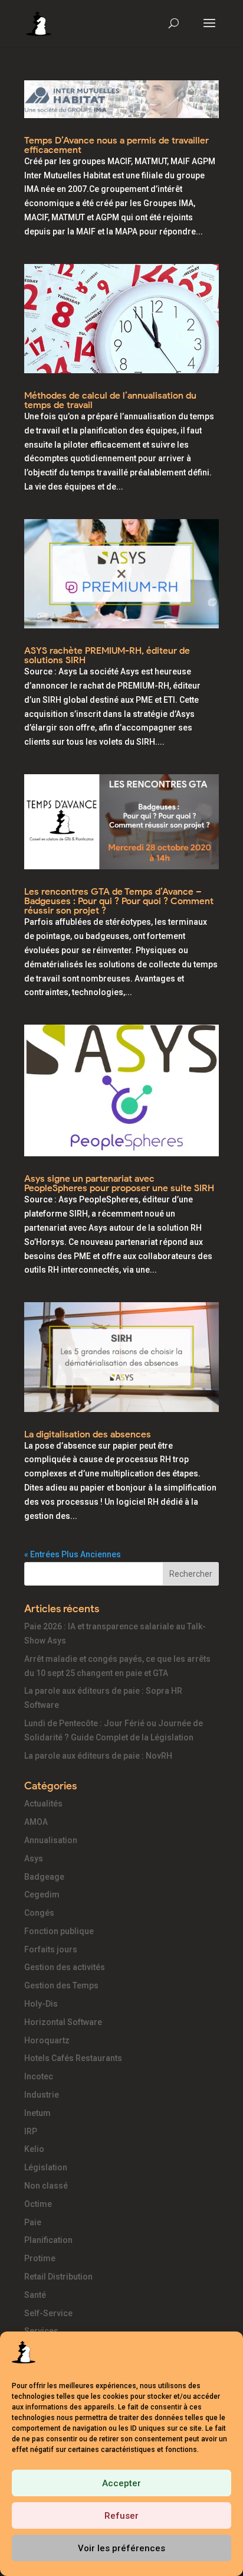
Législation (46, 2167)
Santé (35, 2295)
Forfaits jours (51, 1949)
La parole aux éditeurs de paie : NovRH (98, 1756)
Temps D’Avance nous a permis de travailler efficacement (116, 145)
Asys (34, 1858)
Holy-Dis (41, 2004)
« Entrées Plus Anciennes (73, 1554)
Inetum (37, 2113)
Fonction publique (59, 1931)
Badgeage (44, 1877)
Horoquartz (47, 2040)
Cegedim (42, 1894)
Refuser (121, 2516)
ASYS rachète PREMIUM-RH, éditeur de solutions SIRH (107, 655)
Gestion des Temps (61, 1985)
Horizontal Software (63, 2022)
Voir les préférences (121, 2548)
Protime (40, 2258)
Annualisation (51, 1840)
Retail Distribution (58, 2277)
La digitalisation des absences (88, 1434)
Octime (38, 2204)
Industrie (42, 2095)
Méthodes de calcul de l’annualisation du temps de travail (110, 400)
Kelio (34, 2149)
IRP (31, 2131)
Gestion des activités (65, 1967)
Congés (39, 1913)
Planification (48, 2240)
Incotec (39, 2076)
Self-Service (48, 2313)
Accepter (121, 2483)
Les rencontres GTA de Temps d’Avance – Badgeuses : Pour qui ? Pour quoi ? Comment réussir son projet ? (119, 901)
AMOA (36, 1822)
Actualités (43, 1804)
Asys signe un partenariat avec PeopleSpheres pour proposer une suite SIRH (119, 1183)
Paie (33, 2222)
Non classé (46, 2186)
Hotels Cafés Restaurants (73, 2058)
